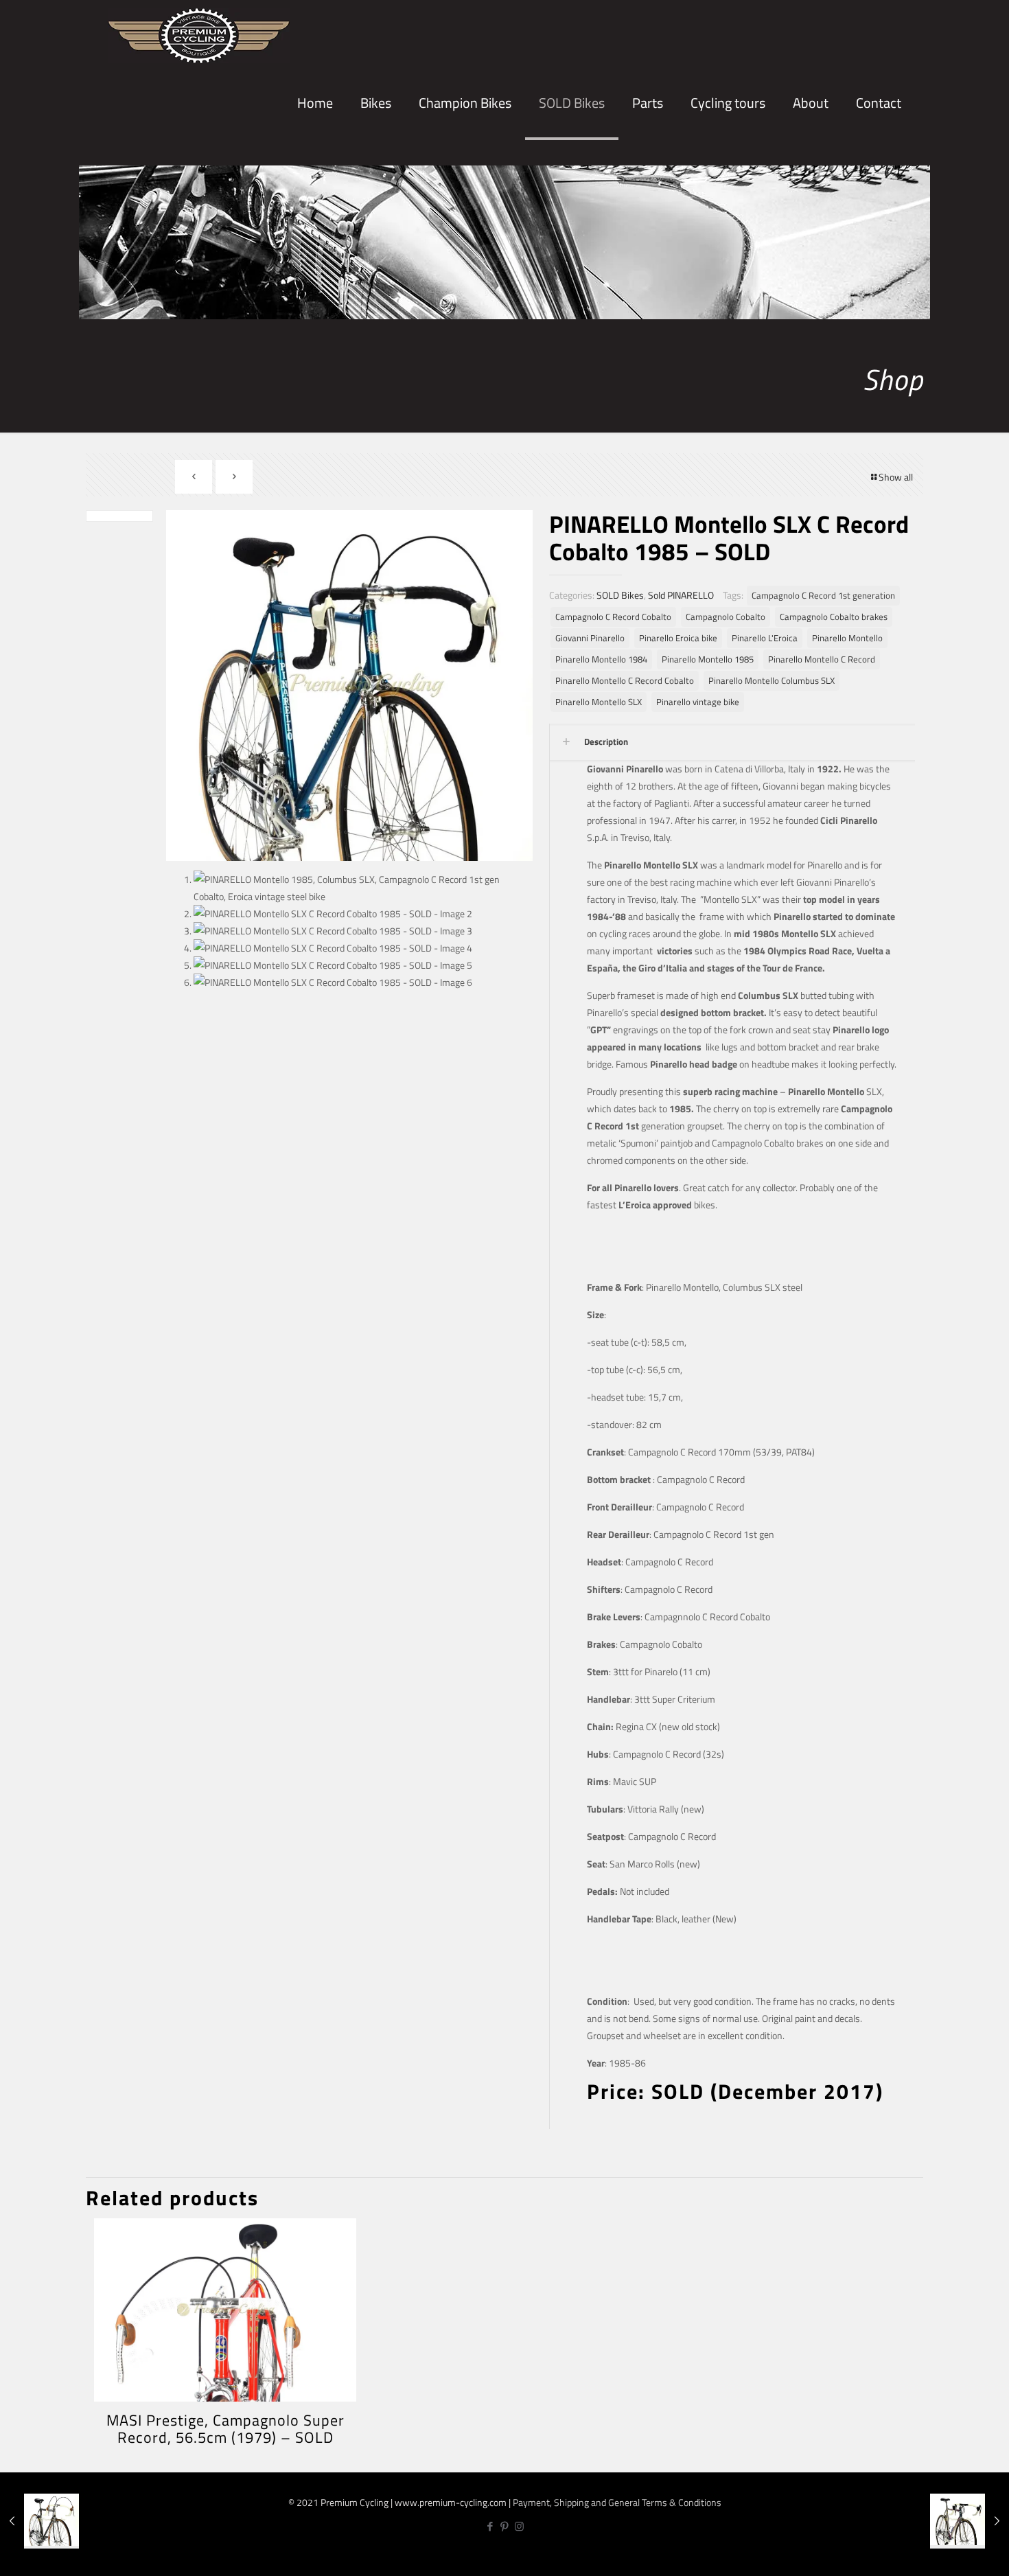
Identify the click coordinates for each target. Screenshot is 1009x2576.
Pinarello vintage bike (698, 702)
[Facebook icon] (490, 2526)
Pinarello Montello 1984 (601, 659)
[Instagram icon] (519, 2526)
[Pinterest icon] (505, 2526)
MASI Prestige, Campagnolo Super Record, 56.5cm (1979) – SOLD (225, 2429)
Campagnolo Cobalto (726, 617)
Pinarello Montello (847, 638)
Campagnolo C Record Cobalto (613, 617)
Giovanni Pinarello (590, 638)
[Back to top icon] (953, 2554)
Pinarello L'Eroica (765, 638)
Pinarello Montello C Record (822, 659)
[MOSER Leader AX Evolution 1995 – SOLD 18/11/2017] (970, 2521)
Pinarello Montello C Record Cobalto (625, 681)
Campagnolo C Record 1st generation (823, 596)
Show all (896, 477)
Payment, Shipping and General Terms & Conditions (617, 2502)
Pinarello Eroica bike (678, 638)
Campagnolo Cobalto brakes (834, 617)
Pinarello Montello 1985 (708, 659)
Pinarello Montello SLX (599, 702)
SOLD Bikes (620, 595)
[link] (376, 151)
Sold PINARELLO (681, 595)
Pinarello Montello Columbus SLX (772, 681)
